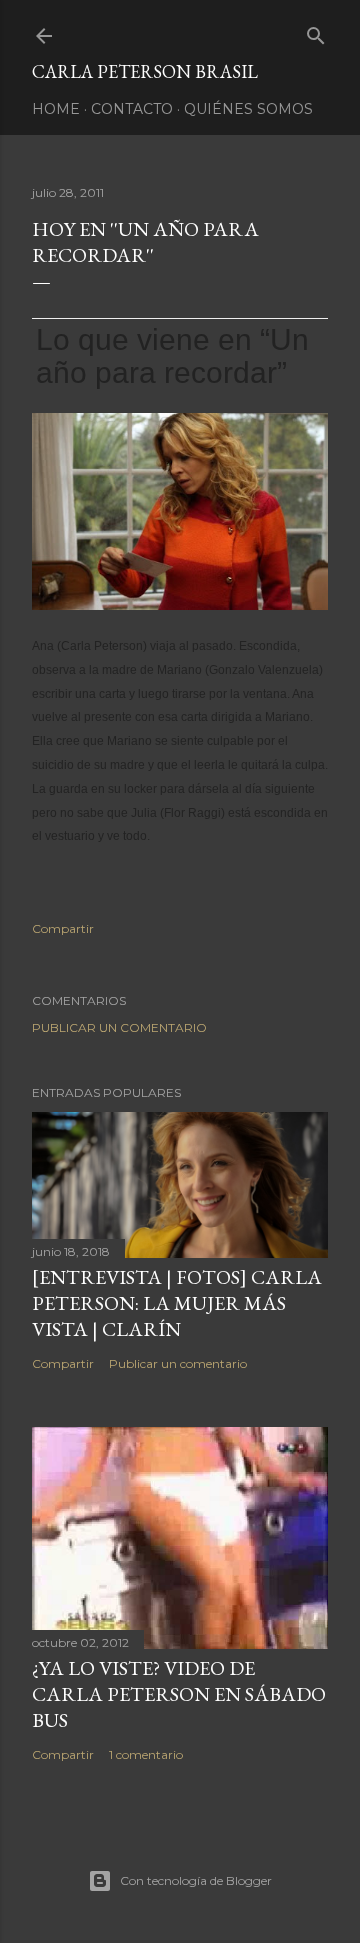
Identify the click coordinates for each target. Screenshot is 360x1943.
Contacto (132, 109)
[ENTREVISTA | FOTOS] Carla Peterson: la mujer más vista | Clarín (177, 1303)
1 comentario (146, 1754)
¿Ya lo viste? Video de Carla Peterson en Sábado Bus (179, 1694)
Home (56, 109)
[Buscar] (316, 31)
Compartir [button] (63, 928)
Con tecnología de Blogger (196, 1880)
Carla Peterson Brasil (145, 71)
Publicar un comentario (119, 1027)
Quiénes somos (248, 109)
